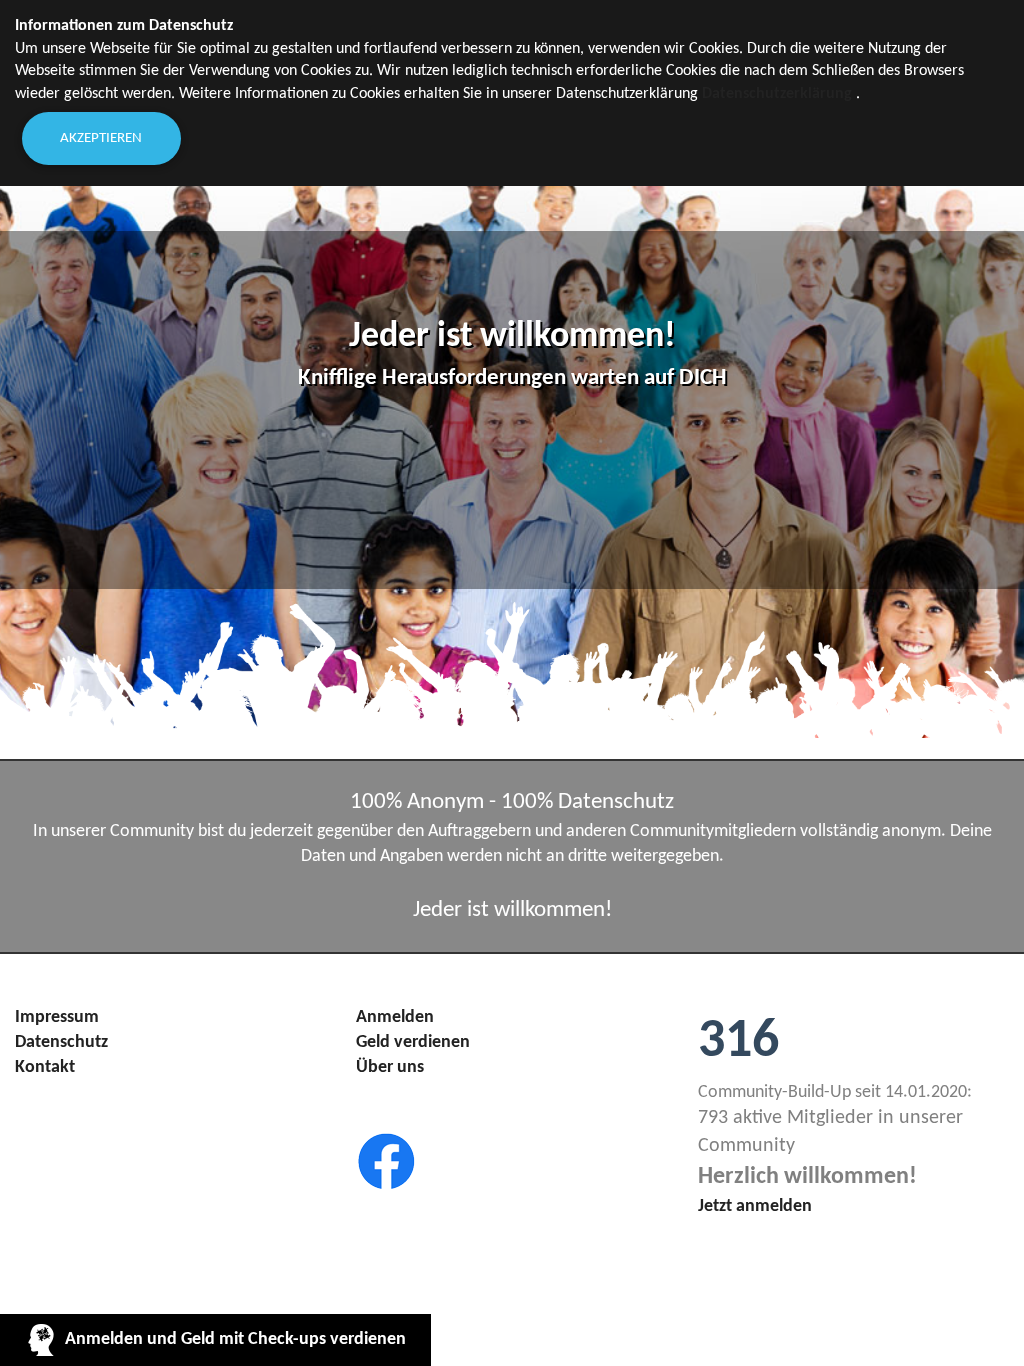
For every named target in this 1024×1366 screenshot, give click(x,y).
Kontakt (45, 1067)
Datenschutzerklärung (777, 94)
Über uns (390, 1067)
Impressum (57, 1017)
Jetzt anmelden (755, 1206)
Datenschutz (61, 1042)
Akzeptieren (101, 138)
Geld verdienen (413, 1042)
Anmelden (395, 1017)
